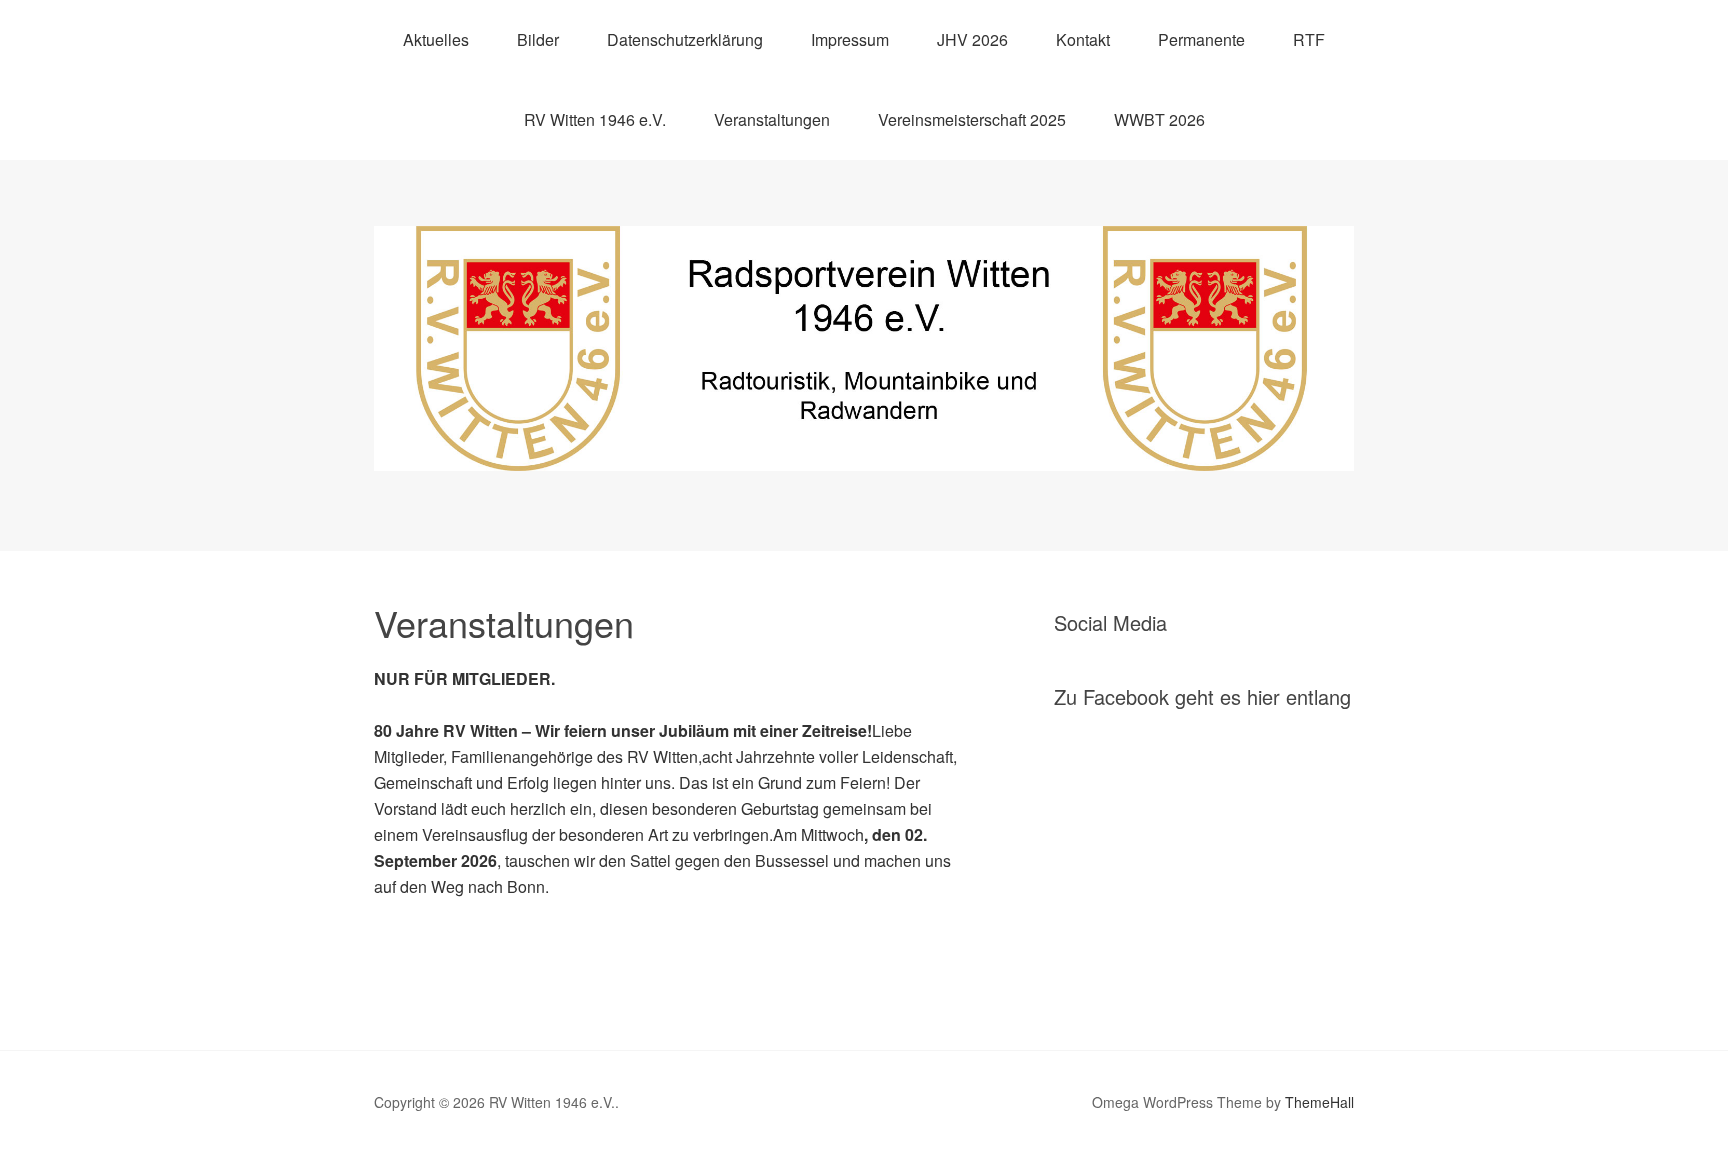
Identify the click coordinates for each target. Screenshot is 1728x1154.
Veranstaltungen (772, 119)
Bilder (538, 39)
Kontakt (1083, 39)
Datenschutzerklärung (685, 39)
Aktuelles (436, 39)
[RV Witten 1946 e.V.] (864, 452)
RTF (1309, 39)
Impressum (850, 39)
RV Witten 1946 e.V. (595, 119)
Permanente (1201, 39)
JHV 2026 (972, 39)
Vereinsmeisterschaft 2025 (972, 119)
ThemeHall (1319, 1102)
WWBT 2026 (1159, 119)
